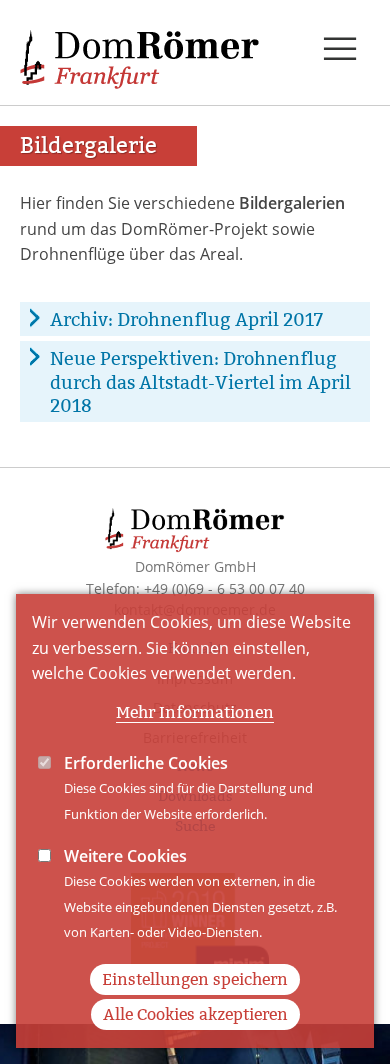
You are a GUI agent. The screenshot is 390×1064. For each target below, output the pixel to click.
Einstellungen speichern (195, 979)
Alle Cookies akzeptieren (195, 1014)
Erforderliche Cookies (146, 763)
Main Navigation (340, 50)
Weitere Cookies (125, 856)
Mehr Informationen (195, 712)
